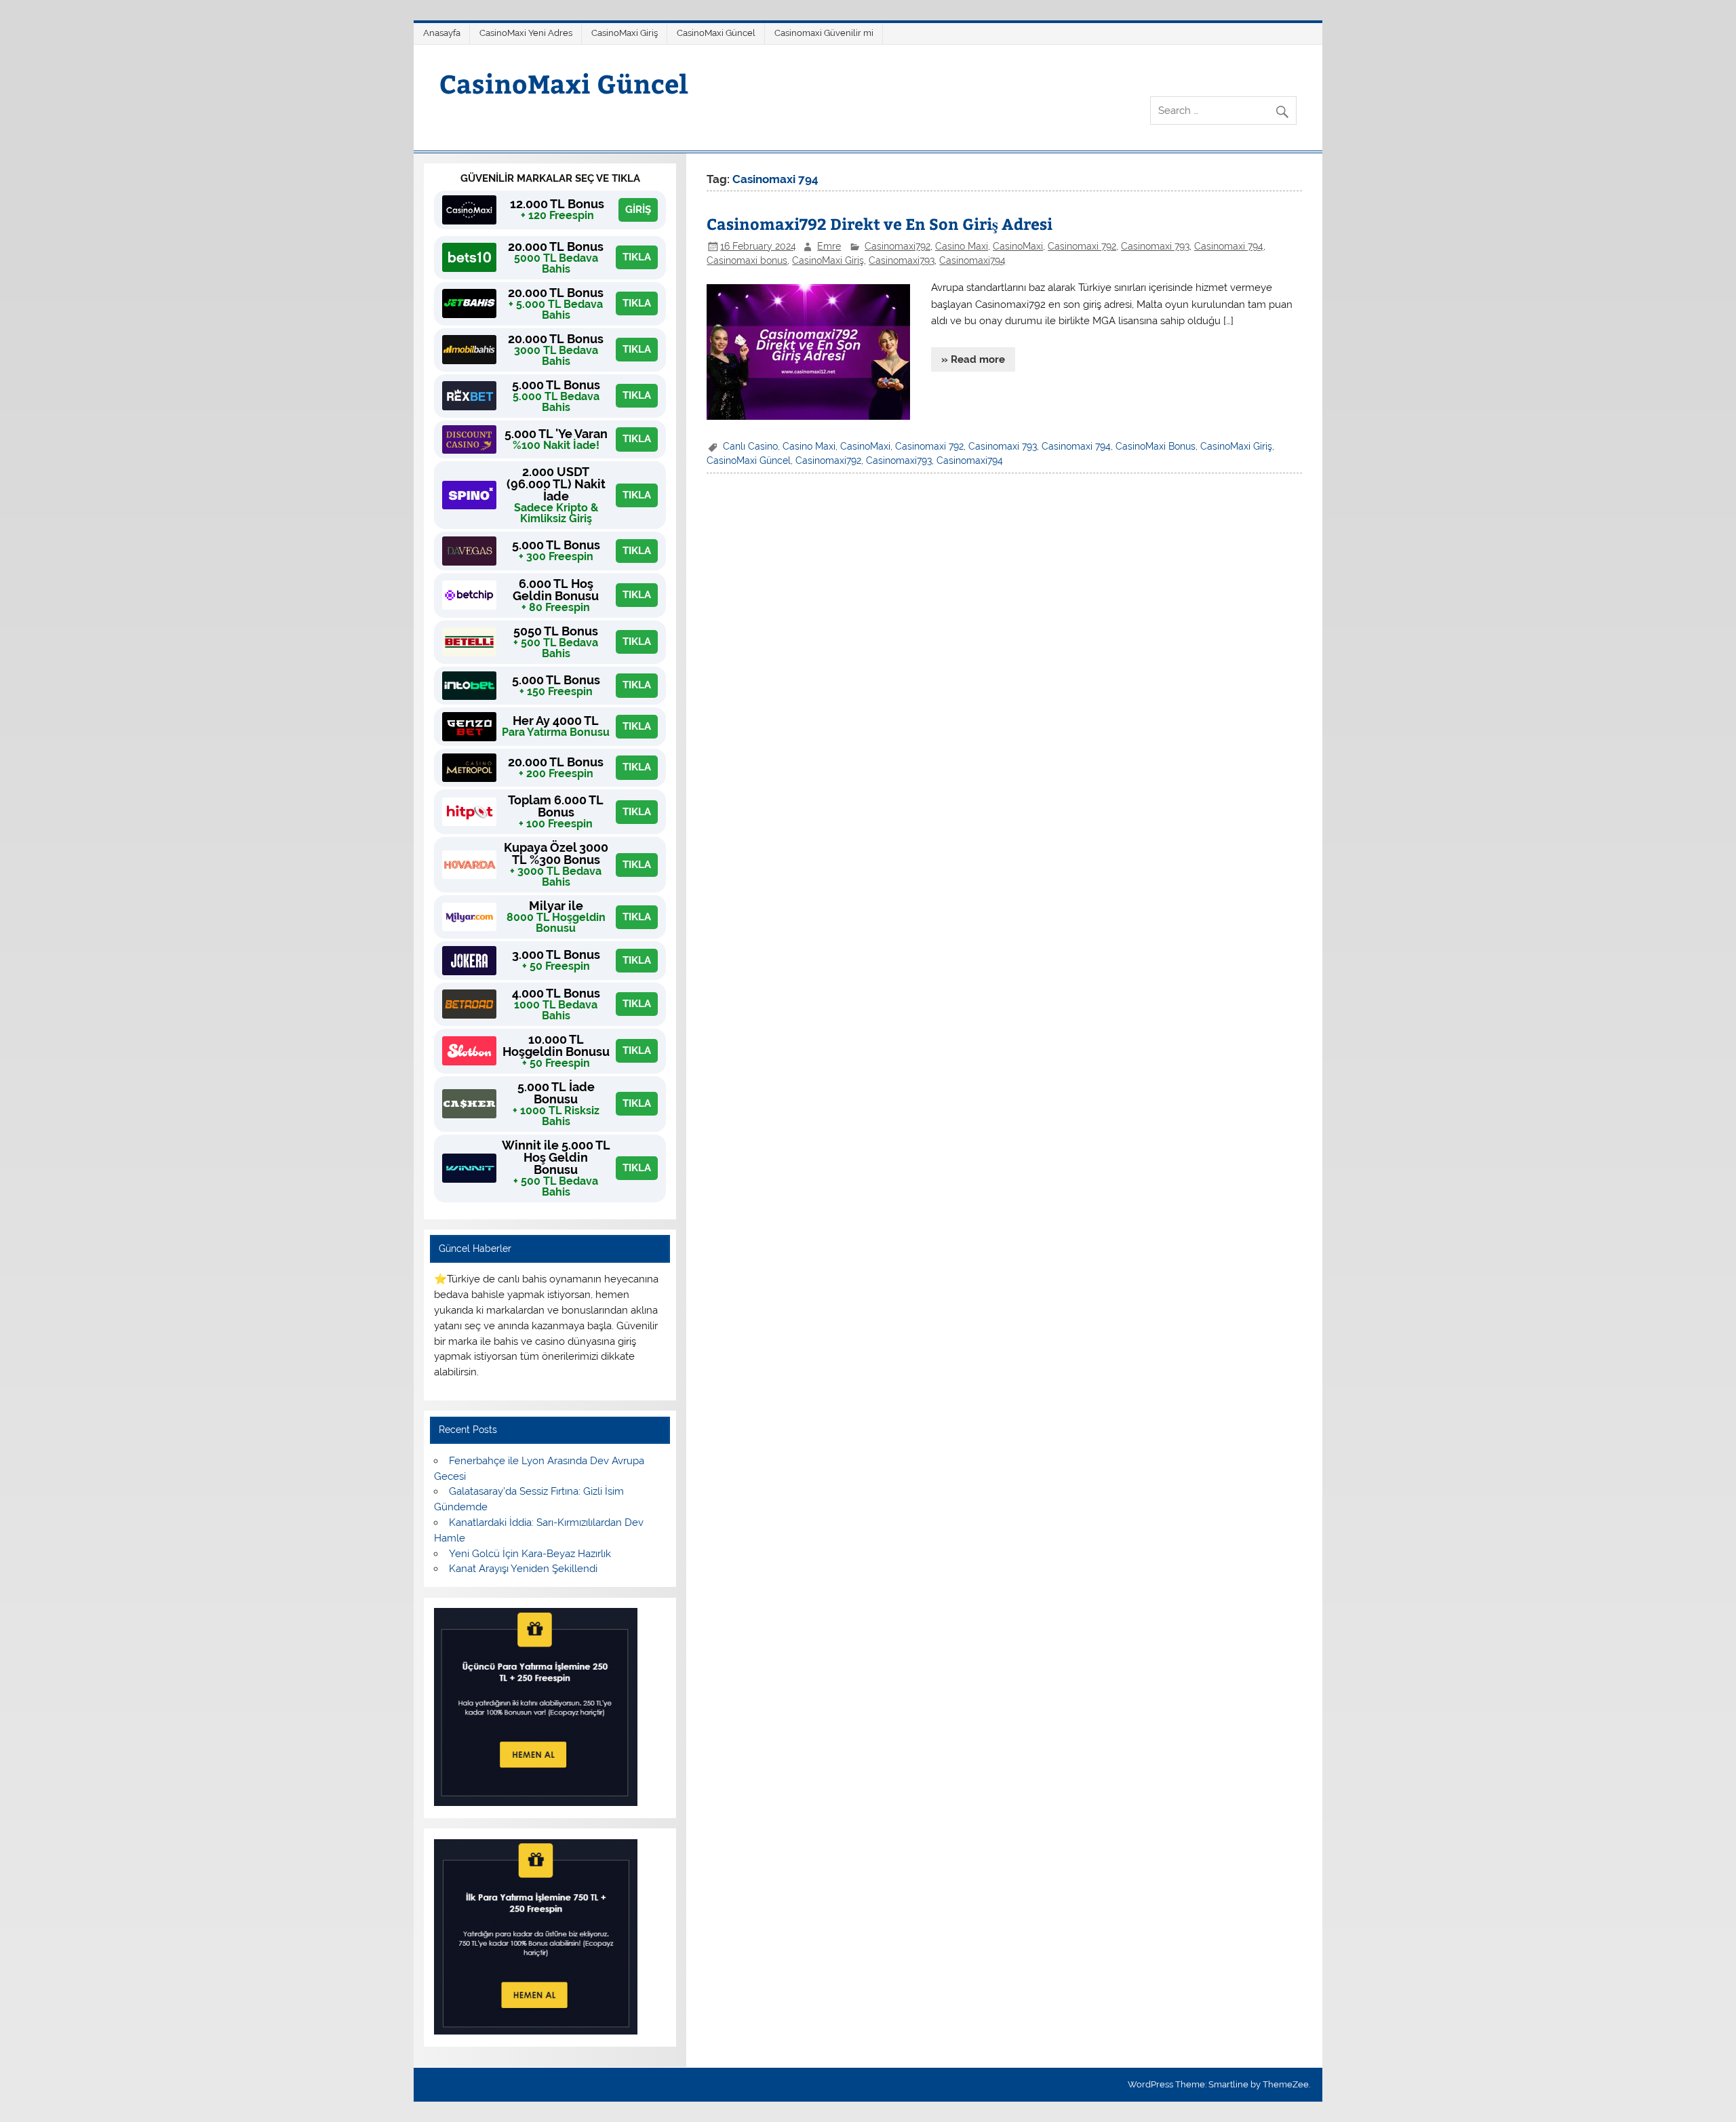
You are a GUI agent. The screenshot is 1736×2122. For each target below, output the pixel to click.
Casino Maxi (962, 246)
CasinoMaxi (1018, 246)
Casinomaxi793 (902, 260)
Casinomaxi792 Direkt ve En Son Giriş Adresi (880, 223)
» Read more (973, 359)
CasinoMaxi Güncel (716, 33)
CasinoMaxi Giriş (625, 33)
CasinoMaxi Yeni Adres (526, 33)
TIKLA (637, 257)
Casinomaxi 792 (1082, 246)
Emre (829, 246)
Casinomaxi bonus (747, 260)
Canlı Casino (750, 446)
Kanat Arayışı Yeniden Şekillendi (523, 1569)
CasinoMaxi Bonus (1156, 446)
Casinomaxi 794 (1229, 246)
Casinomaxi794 (972, 260)
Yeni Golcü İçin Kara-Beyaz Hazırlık (530, 1554)
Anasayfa (442, 33)
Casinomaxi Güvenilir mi (824, 33)
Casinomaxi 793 (1155, 246)
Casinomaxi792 (897, 246)
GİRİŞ (638, 210)
